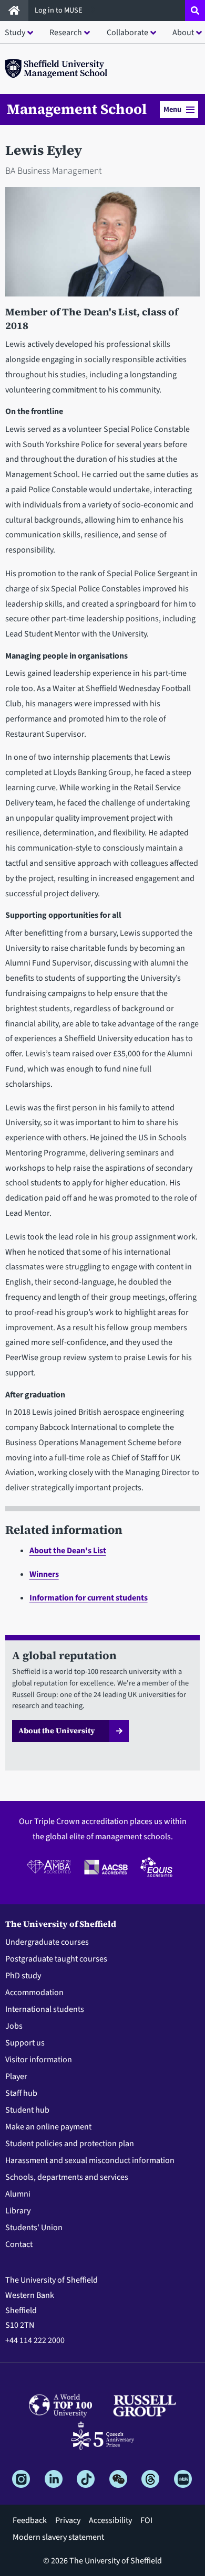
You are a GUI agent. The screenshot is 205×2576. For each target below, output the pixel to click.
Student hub (27, 2110)
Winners (44, 1574)
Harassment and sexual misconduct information (90, 2160)
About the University (57, 1731)
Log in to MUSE (59, 10)
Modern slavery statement (58, 2537)
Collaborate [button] (127, 33)
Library (18, 2211)
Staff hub (21, 2093)
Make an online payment (48, 2127)
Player (16, 2076)
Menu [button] (172, 109)
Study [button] (15, 33)
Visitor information (39, 2060)
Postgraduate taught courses (56, 1959)
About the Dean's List (68, 1551)
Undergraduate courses (47, 1942)
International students (45, 2009)
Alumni (18, 2194)
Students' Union (34, 2228)
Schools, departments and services (67, 2177)
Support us (25, 2043)
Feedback (30, 2520)
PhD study (23, 1976)
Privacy (68, 2520)
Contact (19, 2244)
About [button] (183, 33)
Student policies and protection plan (70, 2144)
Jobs (14, 2026)
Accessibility (110, 2520)
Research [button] (66, 33)
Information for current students (89, 1598)
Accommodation (34, 1992)
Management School (77, 109)
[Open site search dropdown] (195, 10)
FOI (146, 2520)
